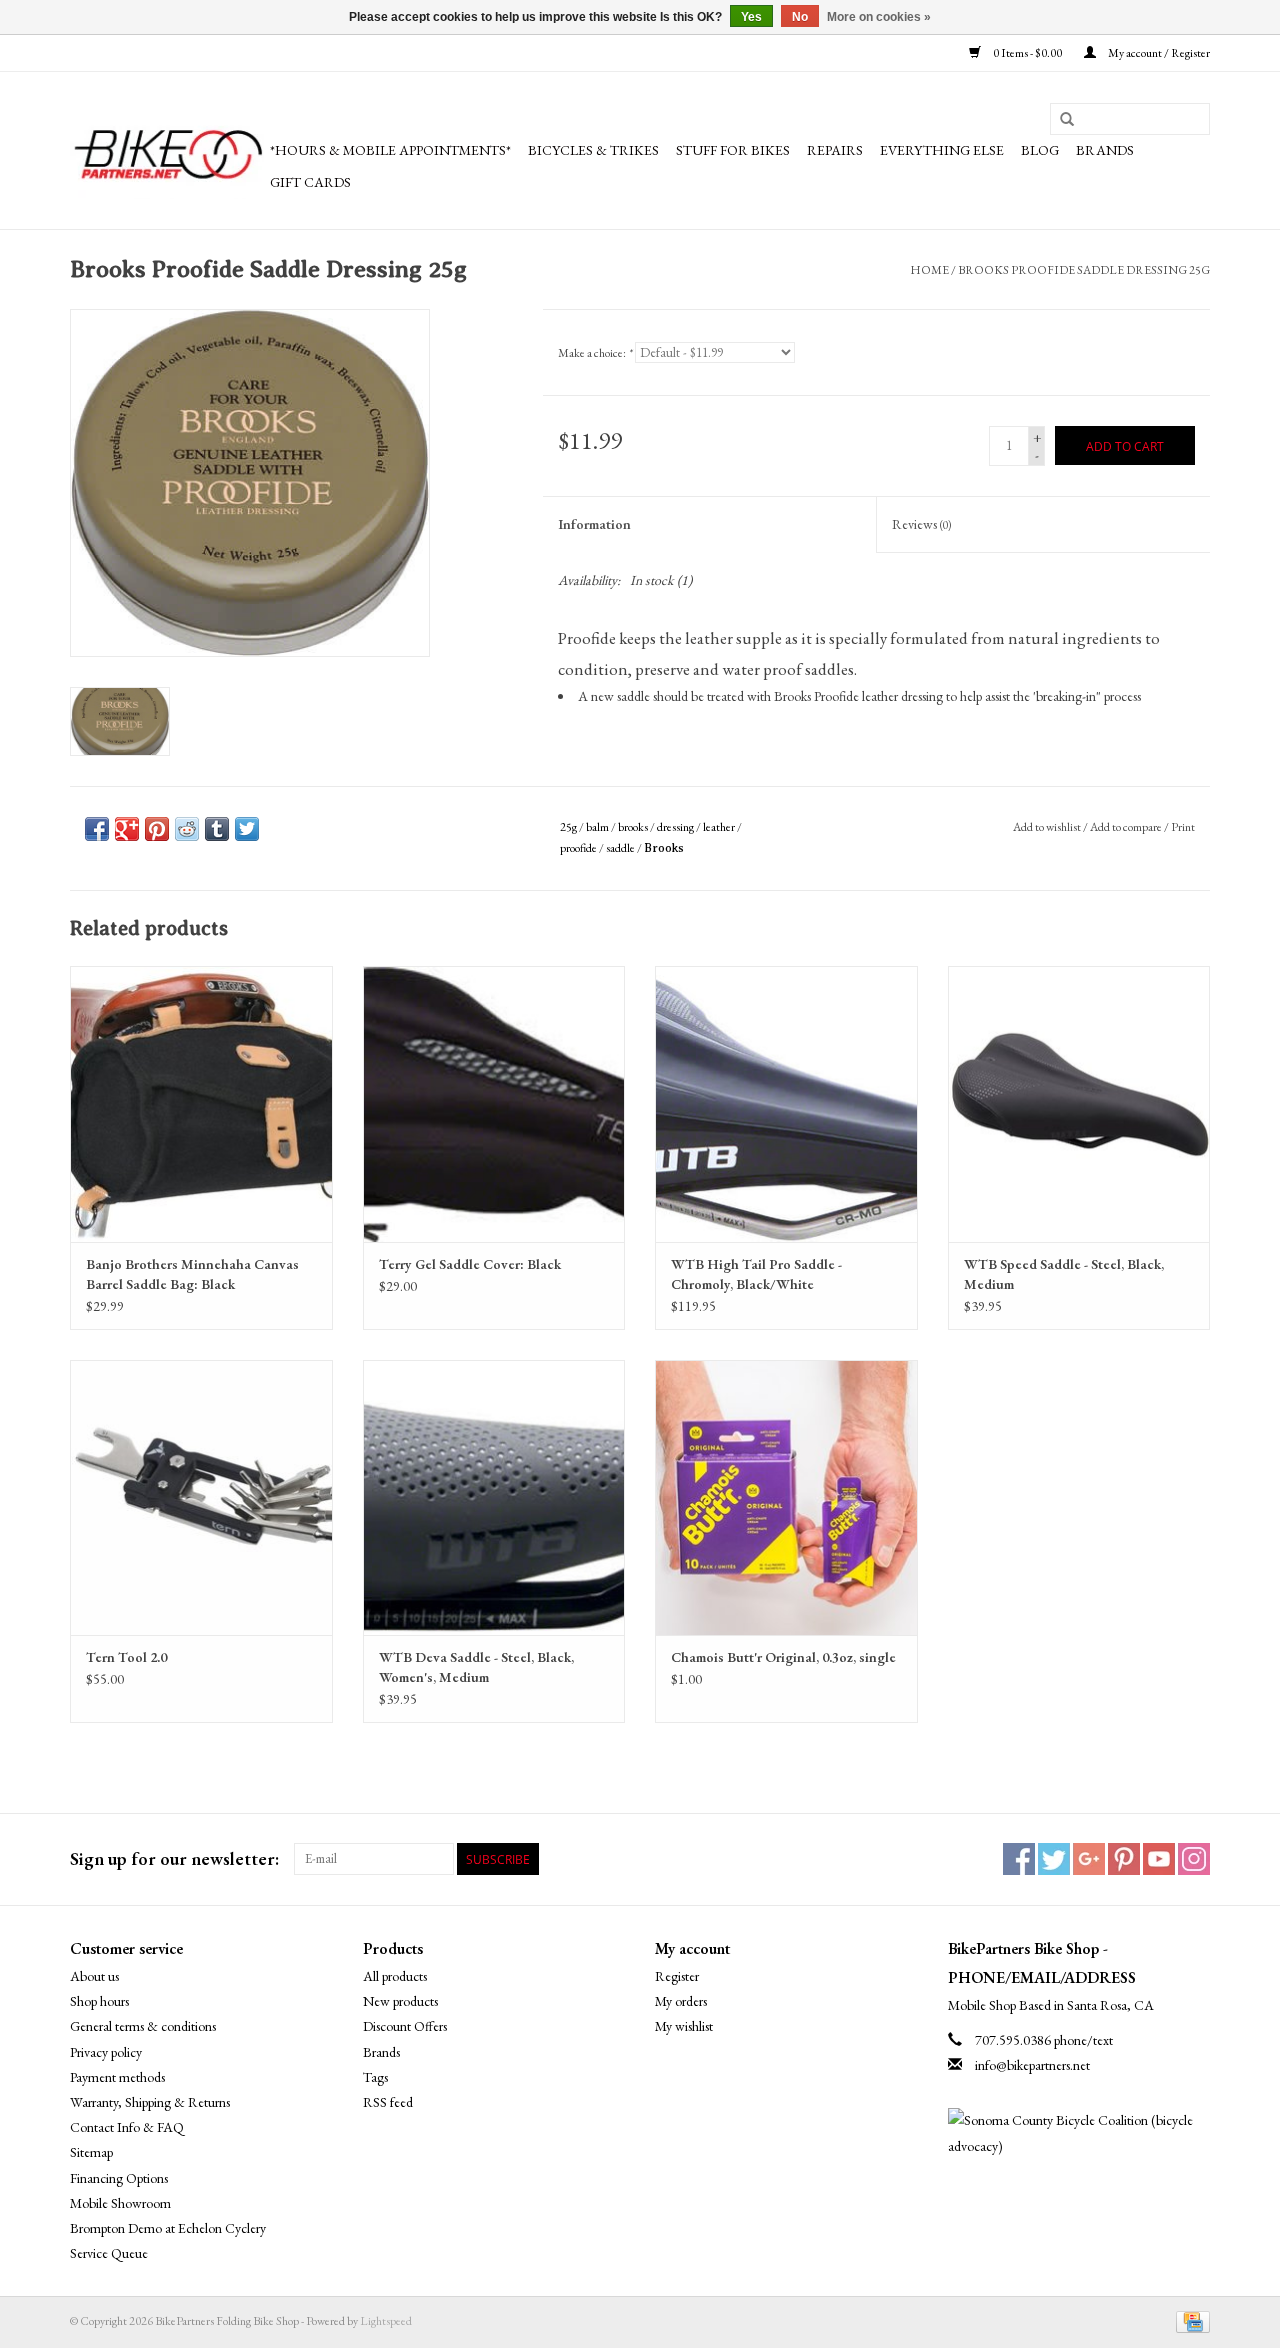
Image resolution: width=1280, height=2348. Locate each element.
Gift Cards (310, 182)
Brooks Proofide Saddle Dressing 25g (1084, 270)
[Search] (1067, 120)
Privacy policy (106, 2052)
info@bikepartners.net (1032, 2065)
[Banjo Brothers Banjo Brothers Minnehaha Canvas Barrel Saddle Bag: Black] (201, 1103)
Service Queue (109, 2253)
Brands (1105, 150)
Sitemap (91, 2152)
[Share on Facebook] (97, 829)
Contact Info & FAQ (127, 2127)
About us (94, 1976)
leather (719, 827)
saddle (620, 848)
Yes (751, 17)
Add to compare (1127, 827)
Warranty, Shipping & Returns (150, 2102)
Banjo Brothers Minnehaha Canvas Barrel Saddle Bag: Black (192, 1274)
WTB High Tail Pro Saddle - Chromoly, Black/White (756, 1274)
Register (677, 1976)
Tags (375, 2077)
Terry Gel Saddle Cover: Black (470, 1264)
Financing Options (119, 2178)
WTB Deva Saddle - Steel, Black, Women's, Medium (476, 1667)
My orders (681, 2001)
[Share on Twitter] (247, 829)
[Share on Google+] (127, 829)
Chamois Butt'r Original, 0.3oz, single (783, 1657)
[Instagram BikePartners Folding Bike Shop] (1194, 1859)
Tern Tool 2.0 (126, 1657)
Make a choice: (595, 353)
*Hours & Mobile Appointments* (390, 150)
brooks (633, 827)
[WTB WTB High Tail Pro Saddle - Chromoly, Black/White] (786, 1103)
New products (400, 2001)
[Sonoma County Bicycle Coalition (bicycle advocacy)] (1079, 2133)
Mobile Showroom (120, 2203)
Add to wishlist (1047, 827)
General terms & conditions (143, 2026)
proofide (578, 848)
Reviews (921, 524)
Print (1183, 827)
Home (929, 270)
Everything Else (942, 150)
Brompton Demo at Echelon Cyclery (168, 2228)
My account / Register (1158, 53)
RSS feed (388, 2102)
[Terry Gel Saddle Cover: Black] (494, 1103)
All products (395, 1976)
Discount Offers (405, 2026)
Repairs (835, 150)
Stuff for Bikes (733, 150)
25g (568, 827)
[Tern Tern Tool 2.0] (201, 1497)
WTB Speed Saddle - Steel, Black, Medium (1064, 1274)
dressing (675, 827)
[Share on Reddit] (187, 829)
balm (597, 827)
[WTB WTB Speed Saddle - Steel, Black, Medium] (1079, 1103)
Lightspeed (386, 2321)
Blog (1040, 150)
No (800, 17)
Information (594, 524)
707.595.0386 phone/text (1044, 2040)
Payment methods (117, 2077)
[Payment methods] (1189, 2321)
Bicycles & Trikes (593, 150)
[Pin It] (157, 829)
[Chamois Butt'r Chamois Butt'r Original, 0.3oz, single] (786, 1497)
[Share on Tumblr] (217, 829)
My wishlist (684, 2026)
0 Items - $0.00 (1027, 53)
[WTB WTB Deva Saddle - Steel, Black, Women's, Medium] (494, 1497)
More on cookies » (879, 17)
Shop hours (99, 2001)
